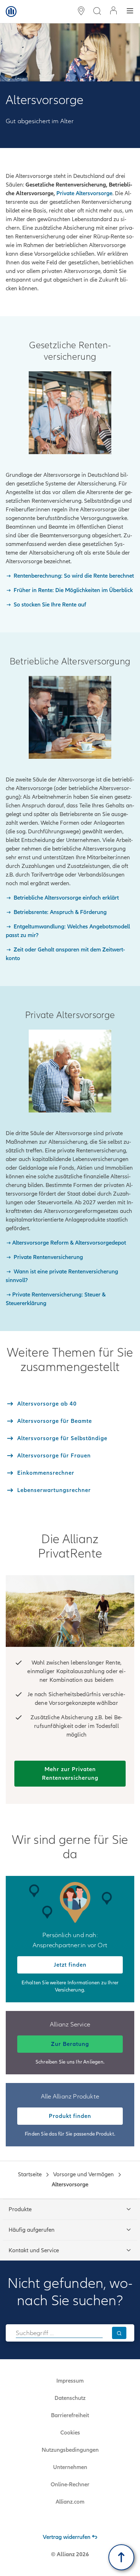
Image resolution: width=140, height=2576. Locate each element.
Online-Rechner (70, 2485)
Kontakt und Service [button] (34, 2250)
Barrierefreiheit (70, 2415)
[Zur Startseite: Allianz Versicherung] (11, 12)
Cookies (70, 2433)
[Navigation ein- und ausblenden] (130, 12)
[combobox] (59, 2333)
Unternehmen (70, 2467)
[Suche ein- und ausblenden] (97, 12)
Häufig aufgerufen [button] (32, 2230)
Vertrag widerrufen (67, 2537)
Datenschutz (70, 2398)
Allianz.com (70, 2502)
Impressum (70, 2381)
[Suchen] (119, 2333)
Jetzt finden (70, 1965)
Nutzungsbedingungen (70, 2450)
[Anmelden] (113, 11)
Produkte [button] (20, 2209)
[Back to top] (121, 2557)
